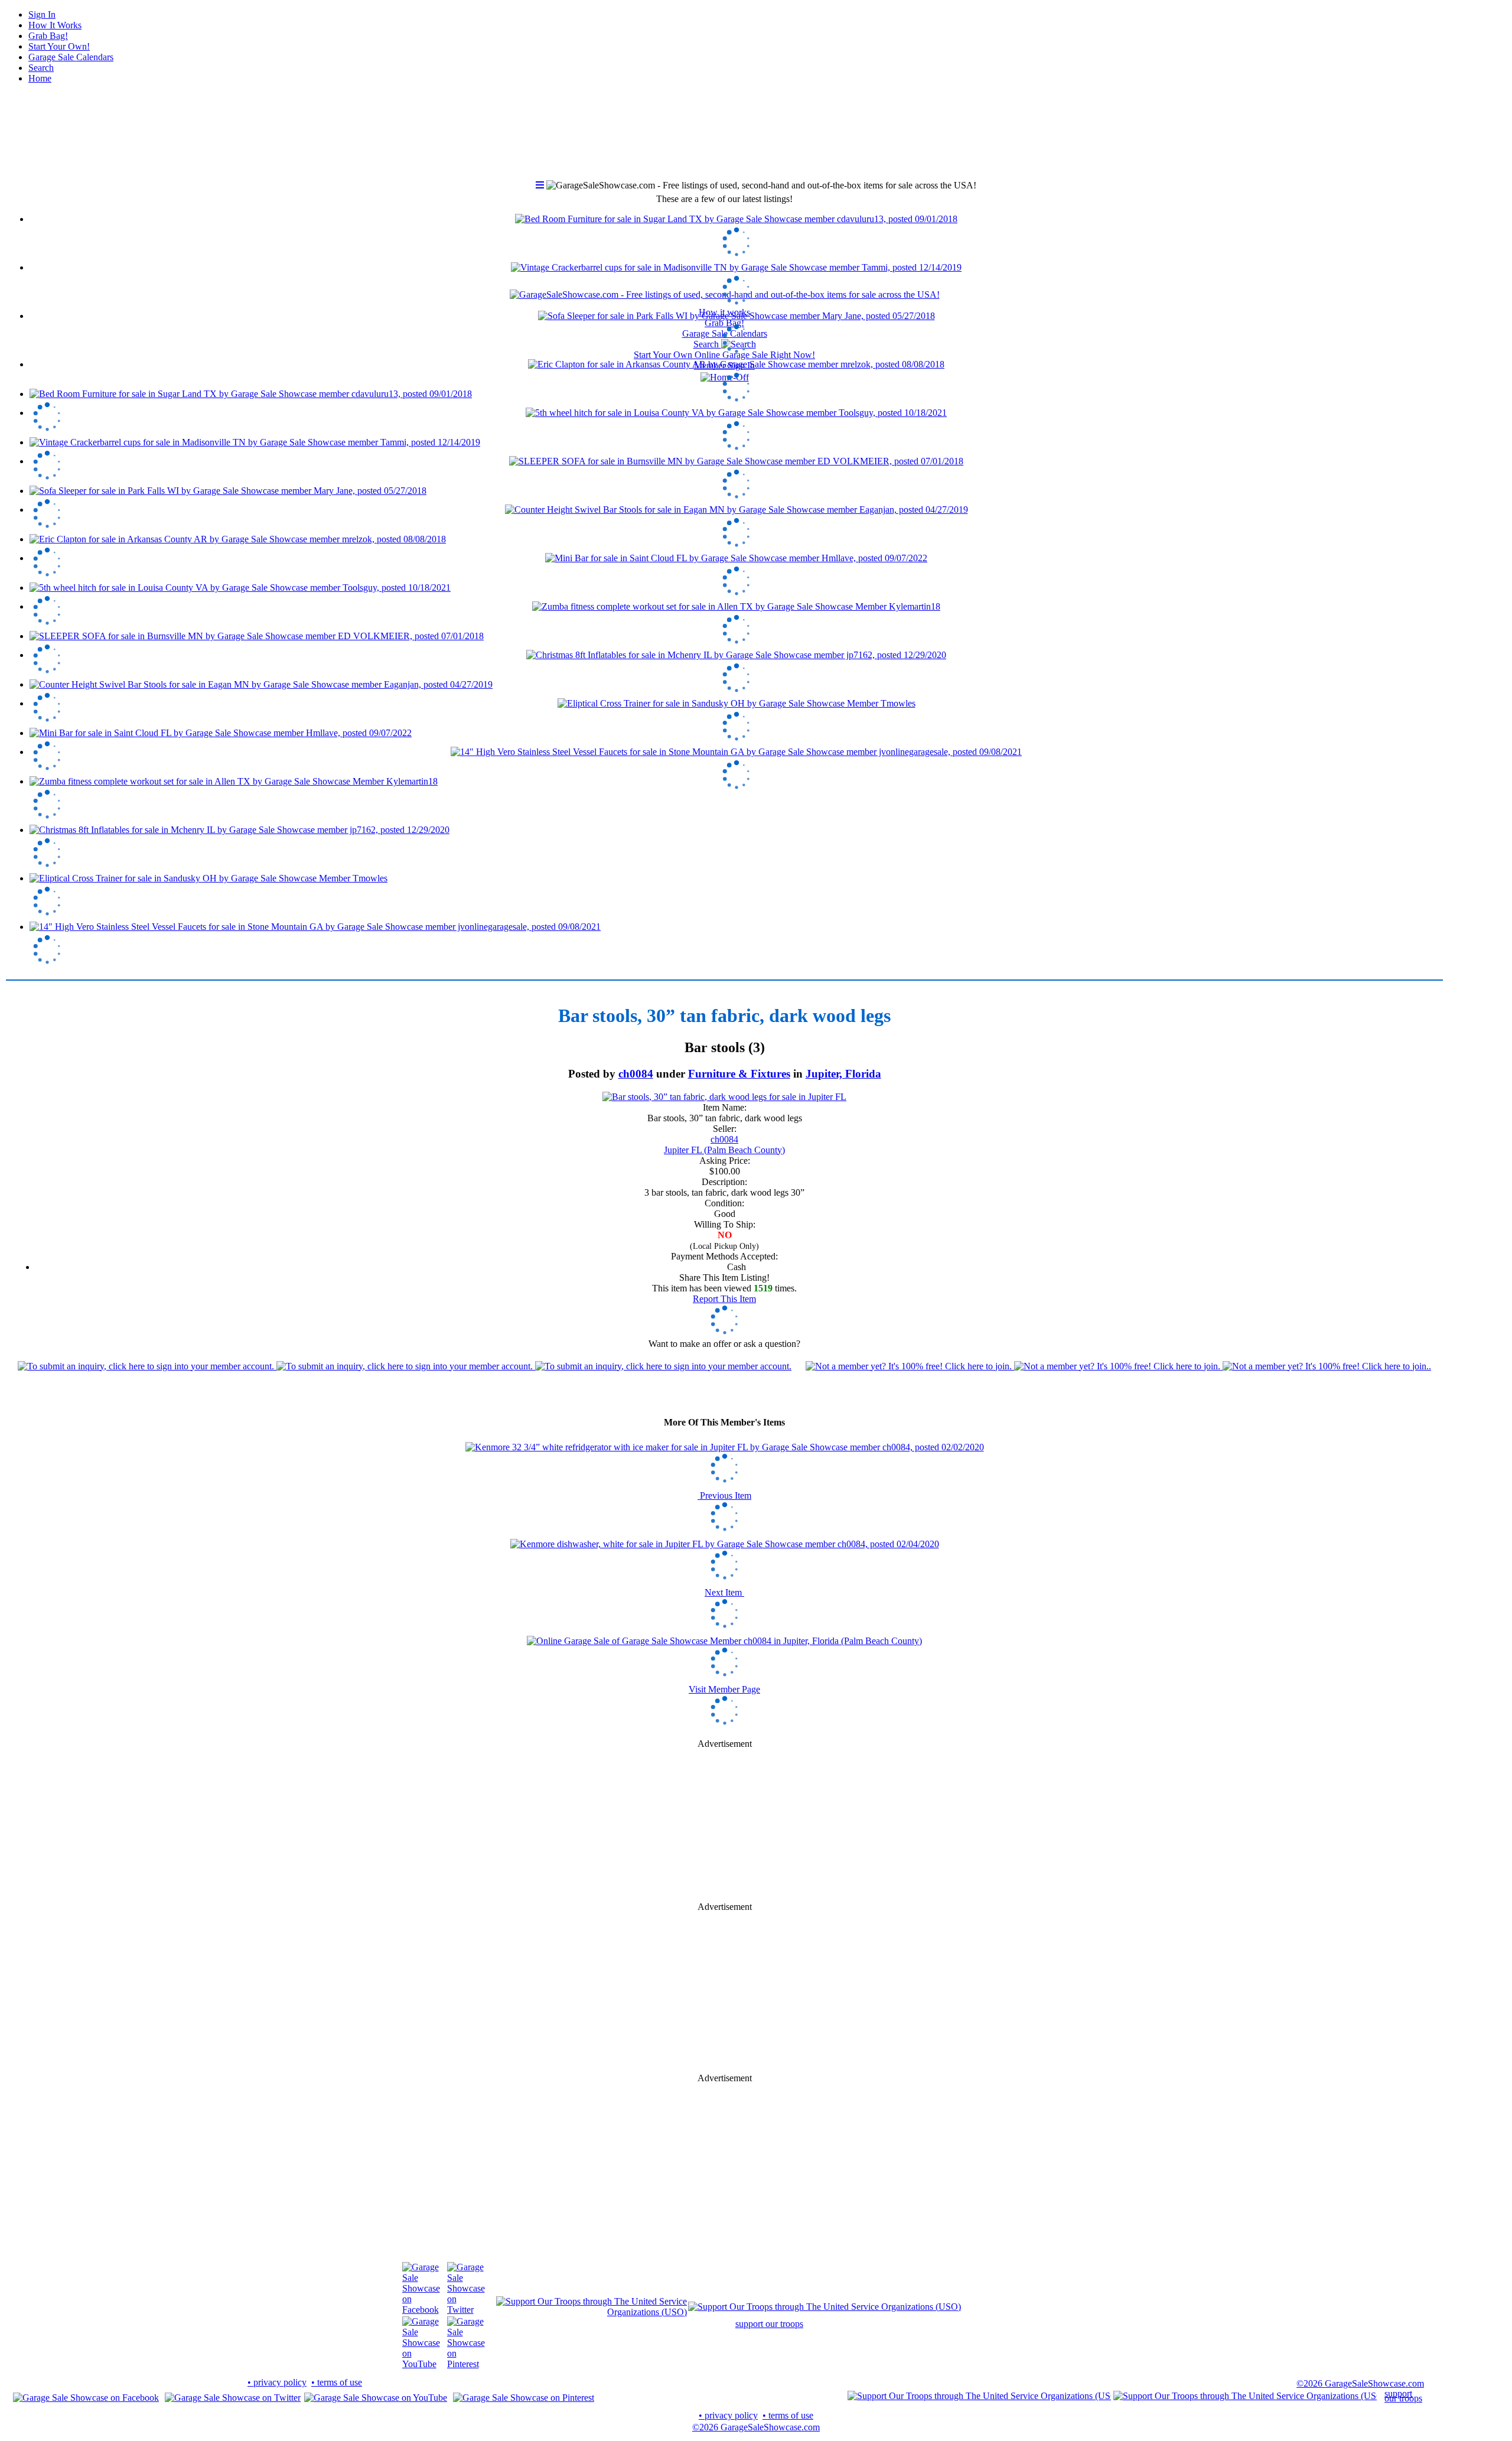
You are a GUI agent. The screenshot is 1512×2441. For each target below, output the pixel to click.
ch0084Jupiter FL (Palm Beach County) (724, 1145)
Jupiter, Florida (843, 1074)
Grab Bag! (48, 36)
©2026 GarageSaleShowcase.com (1360, 2383)
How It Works (55, 25)
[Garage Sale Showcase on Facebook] (421, 2310)
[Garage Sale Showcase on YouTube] (421, 2364)
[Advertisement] (725, 1825)
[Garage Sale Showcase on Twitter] (466, 2310)
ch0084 (636, 1074)
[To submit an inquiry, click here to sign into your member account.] (405, 1366)
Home (40, 78)
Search (41, 68)
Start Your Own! (59, 46)
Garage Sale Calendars (71, 57)
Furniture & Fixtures (739, 1074)
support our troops (769, 2324)
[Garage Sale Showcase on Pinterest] (466, 2364)
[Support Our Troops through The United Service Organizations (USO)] (592, 2312)
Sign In (42, 14)
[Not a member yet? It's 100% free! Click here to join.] (1118, 1366)
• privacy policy (277, 2382)
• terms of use (337, 2382)
